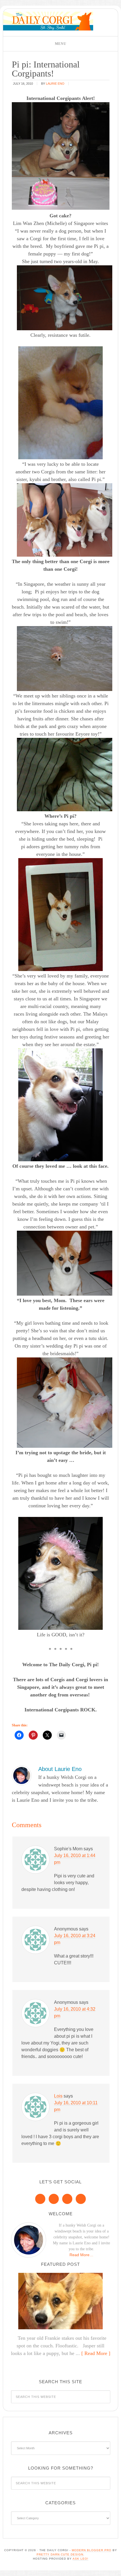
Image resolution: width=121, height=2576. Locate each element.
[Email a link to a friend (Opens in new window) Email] (61, 1735)
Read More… (81, 2255)
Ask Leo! (80, 2559)
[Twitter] (67, 2199)
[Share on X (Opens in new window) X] (47, 1735)
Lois (58, 2096)
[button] (60, 44)
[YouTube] (81, 2199)
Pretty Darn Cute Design (60, 2554)
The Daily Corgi (48, 21)
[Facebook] (40, 2199)
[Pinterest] (54, 2199)
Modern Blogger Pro (92, 2550)
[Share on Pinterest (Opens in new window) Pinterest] (33, 1735)
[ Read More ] (96, 2353)
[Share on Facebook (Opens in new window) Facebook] (19, 1735)
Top (115, 2568)
